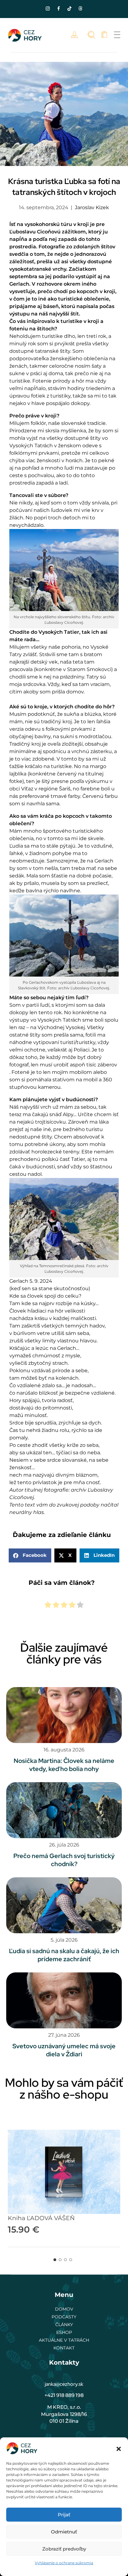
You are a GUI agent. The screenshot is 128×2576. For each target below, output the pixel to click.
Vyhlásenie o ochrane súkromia (64, 2563)
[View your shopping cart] (104, 35)
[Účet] (76, 35)
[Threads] (80, 8)
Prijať (64, 2515)
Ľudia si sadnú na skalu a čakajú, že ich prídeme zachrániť (64, 1955)
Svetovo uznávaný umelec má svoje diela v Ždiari (64, 2050)
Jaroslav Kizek (92, 207)
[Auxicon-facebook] (59, 8)
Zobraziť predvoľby (64, 2549)
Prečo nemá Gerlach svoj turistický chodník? (64, 1860)
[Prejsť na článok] (64, 1715)
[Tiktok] (70, 8)
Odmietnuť (64, 2532)
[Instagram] (48, 8)
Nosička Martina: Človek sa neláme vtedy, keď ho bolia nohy (64, 1765)
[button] (119, 2448)
